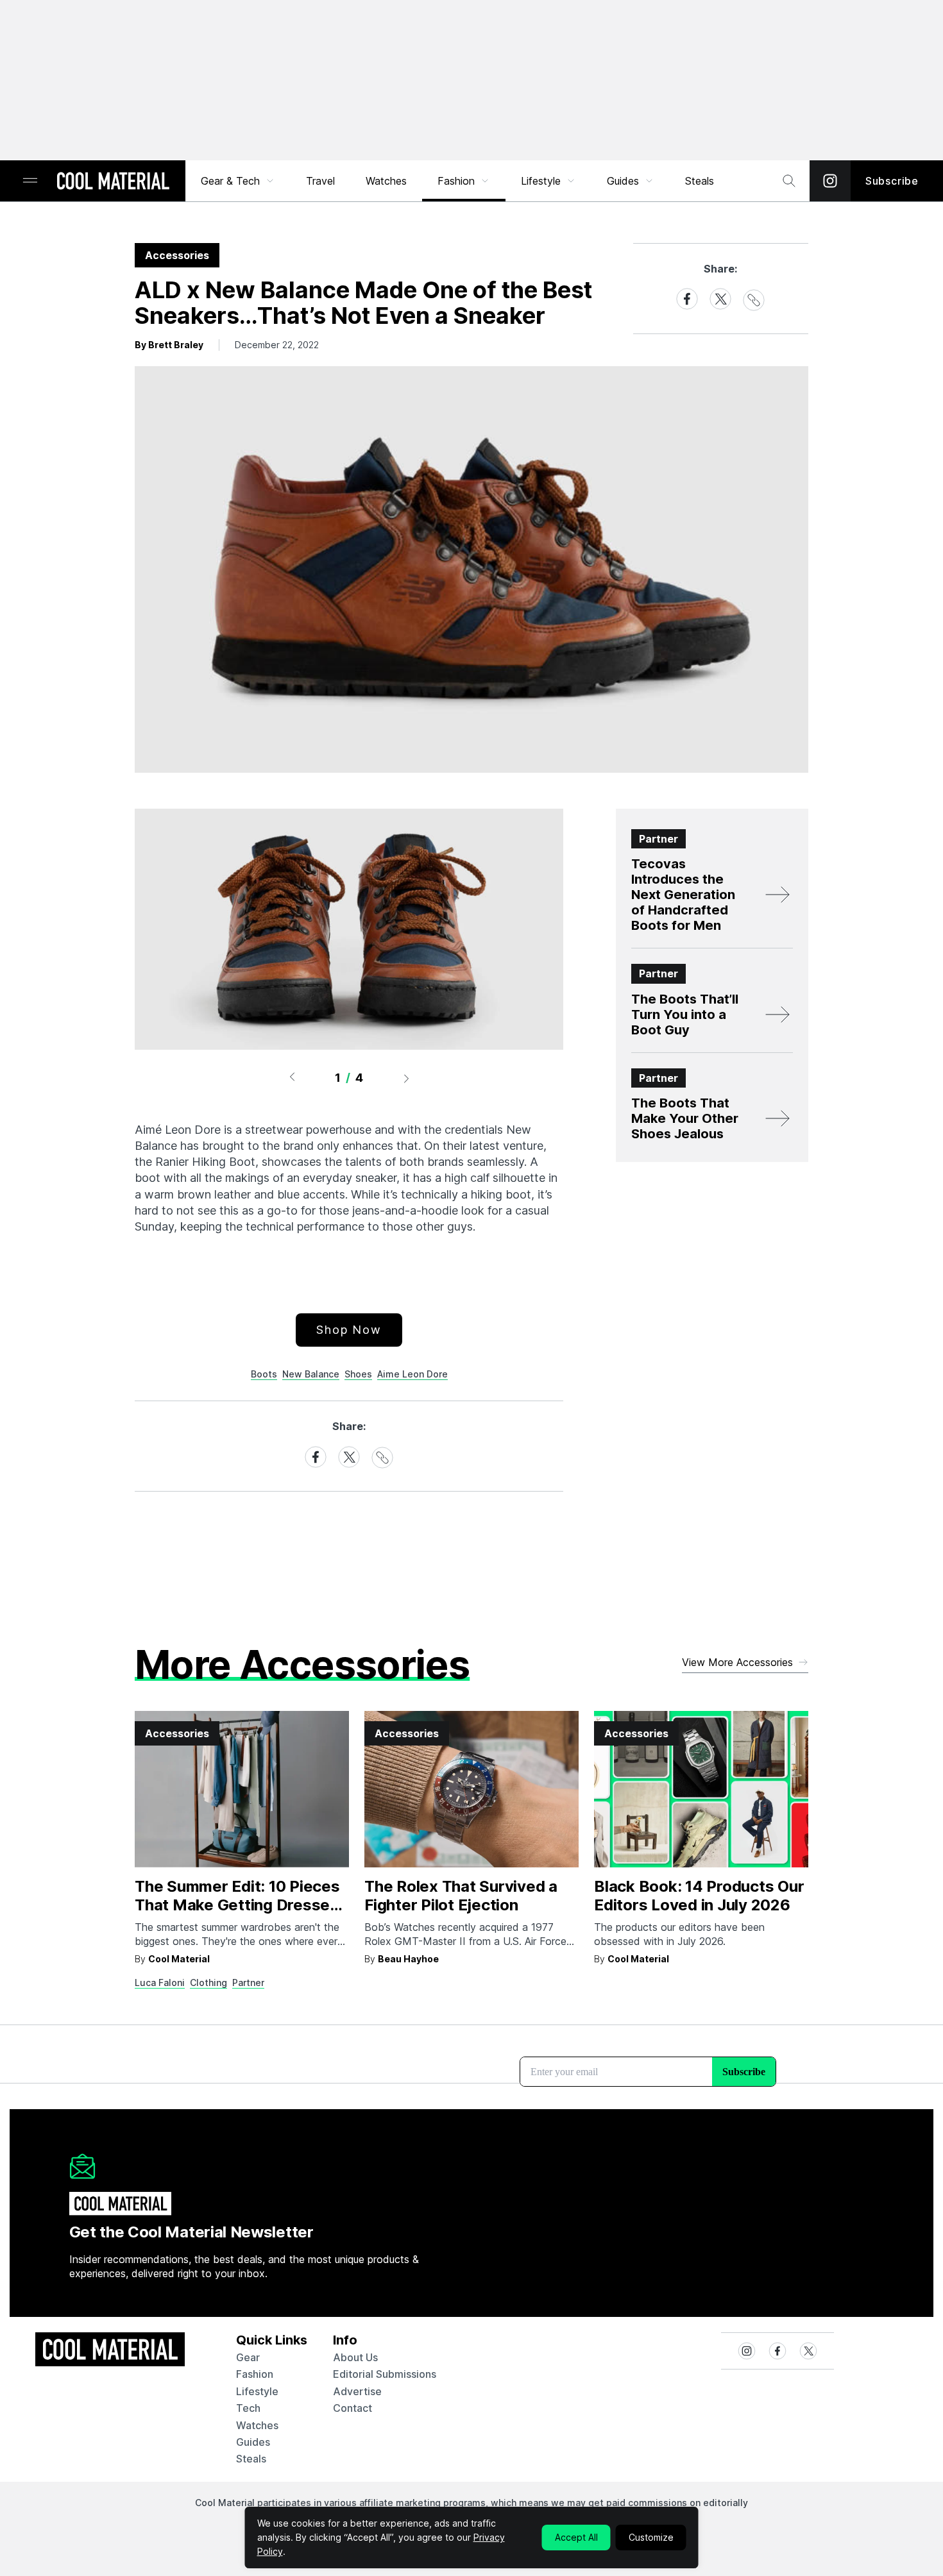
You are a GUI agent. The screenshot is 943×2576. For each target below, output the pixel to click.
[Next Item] (407, 1078)
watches (257, 2425)
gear (248, 2357)
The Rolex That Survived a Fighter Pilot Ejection (461, 1896)
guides (253, 2442)
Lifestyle (541, 181)
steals (700, 181)
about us (355, 2357)
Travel (320, 181)
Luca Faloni (160, 1983)
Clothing (208, 1983)
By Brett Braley (169, 345)
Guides (623, 181)
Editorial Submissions (385, 2374)
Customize (651, 2537)
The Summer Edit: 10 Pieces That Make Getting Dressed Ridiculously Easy (237, 1905)
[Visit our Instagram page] (830, 181)
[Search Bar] (789, 181)
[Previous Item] (292, 1078)
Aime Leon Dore (412, 1374)
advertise (357, 2391)
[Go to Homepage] (113, 182)
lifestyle (257, 2391)
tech (248, 2408)
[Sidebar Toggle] (30, 181)
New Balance (311, 1374)
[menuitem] (238, 181)
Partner (248, 1983)
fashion (255, 2374)
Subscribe (892, 181)
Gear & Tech (230, 181)
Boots (264, 1374)
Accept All (576, 2537)
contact (353, 2408)
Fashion (456, 181)
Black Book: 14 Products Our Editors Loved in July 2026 (699, 1896)
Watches (386, 181)
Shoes (358, 1374)
